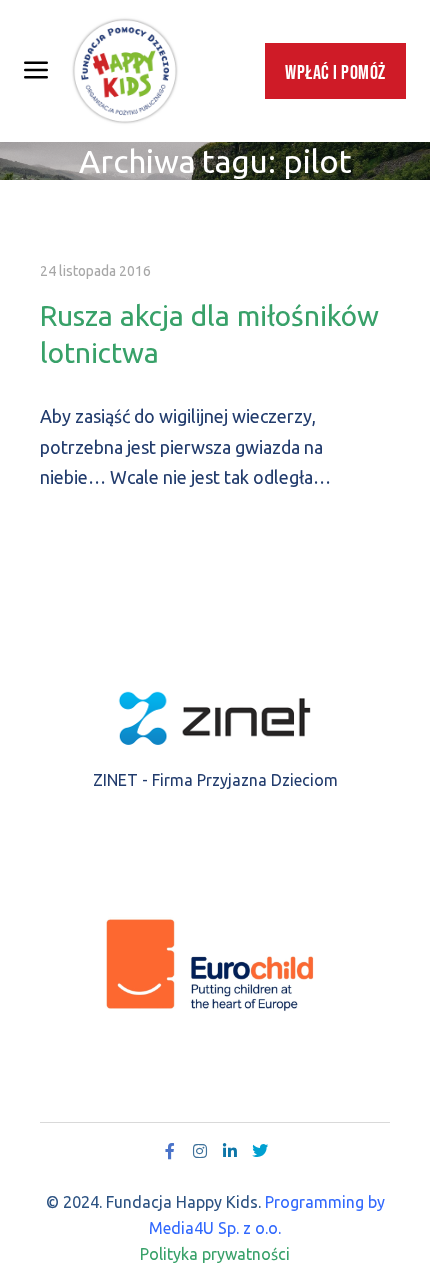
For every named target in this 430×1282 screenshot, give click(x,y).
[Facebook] (170, 1151)
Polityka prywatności (215, 1254)
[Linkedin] (230, 1151)
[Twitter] (260, 1151)
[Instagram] (200, 1151)
